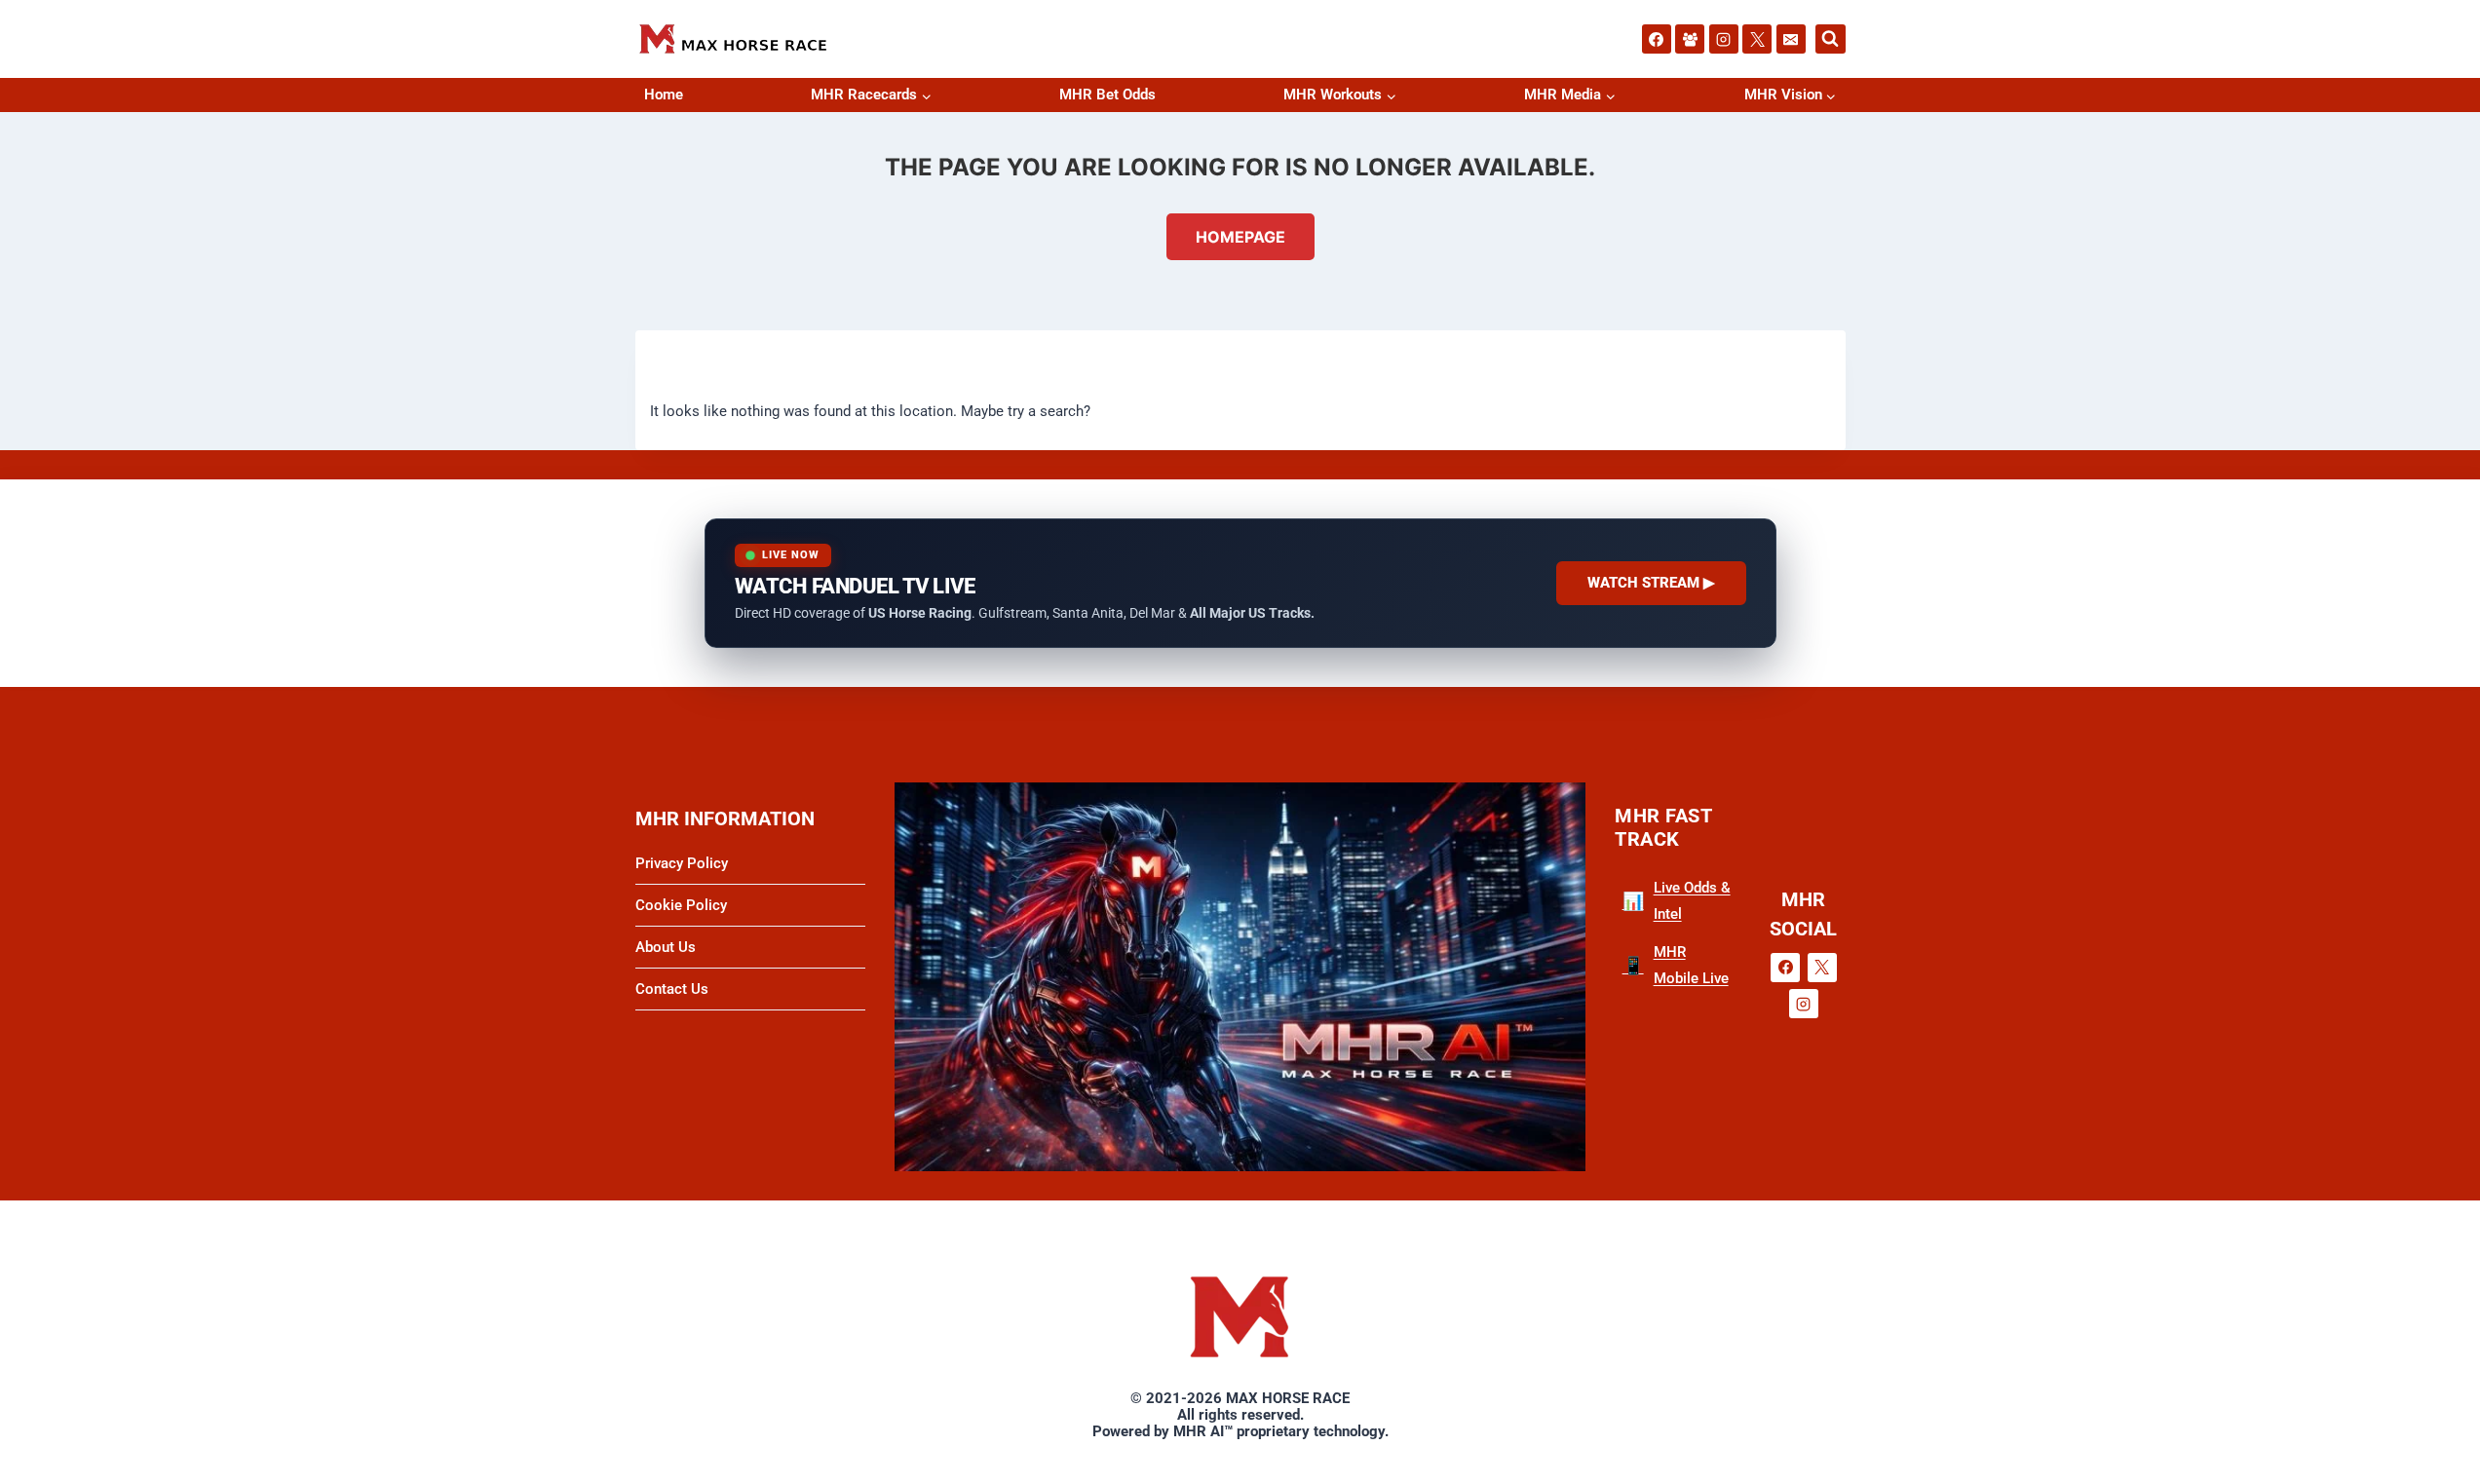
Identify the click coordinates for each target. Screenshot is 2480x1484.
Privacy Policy (682, 863)
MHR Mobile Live (1676, 965)
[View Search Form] (1831, 39)
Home (664, 95)
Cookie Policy (681, 905)
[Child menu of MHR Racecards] (924, 95)
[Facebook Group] (1690, 39)
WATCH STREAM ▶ (1651, 583)
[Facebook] (1657, 39)
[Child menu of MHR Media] (1608, 95)
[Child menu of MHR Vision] (1828, 95)
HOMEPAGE (1240, 237)
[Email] (1791, 39)
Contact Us (672, 989)
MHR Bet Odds (1107, 95)
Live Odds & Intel (1677, 901)
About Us (666, 947)
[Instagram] (1724, 39)
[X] (1757, 39)
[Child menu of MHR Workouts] (1389, 95)
